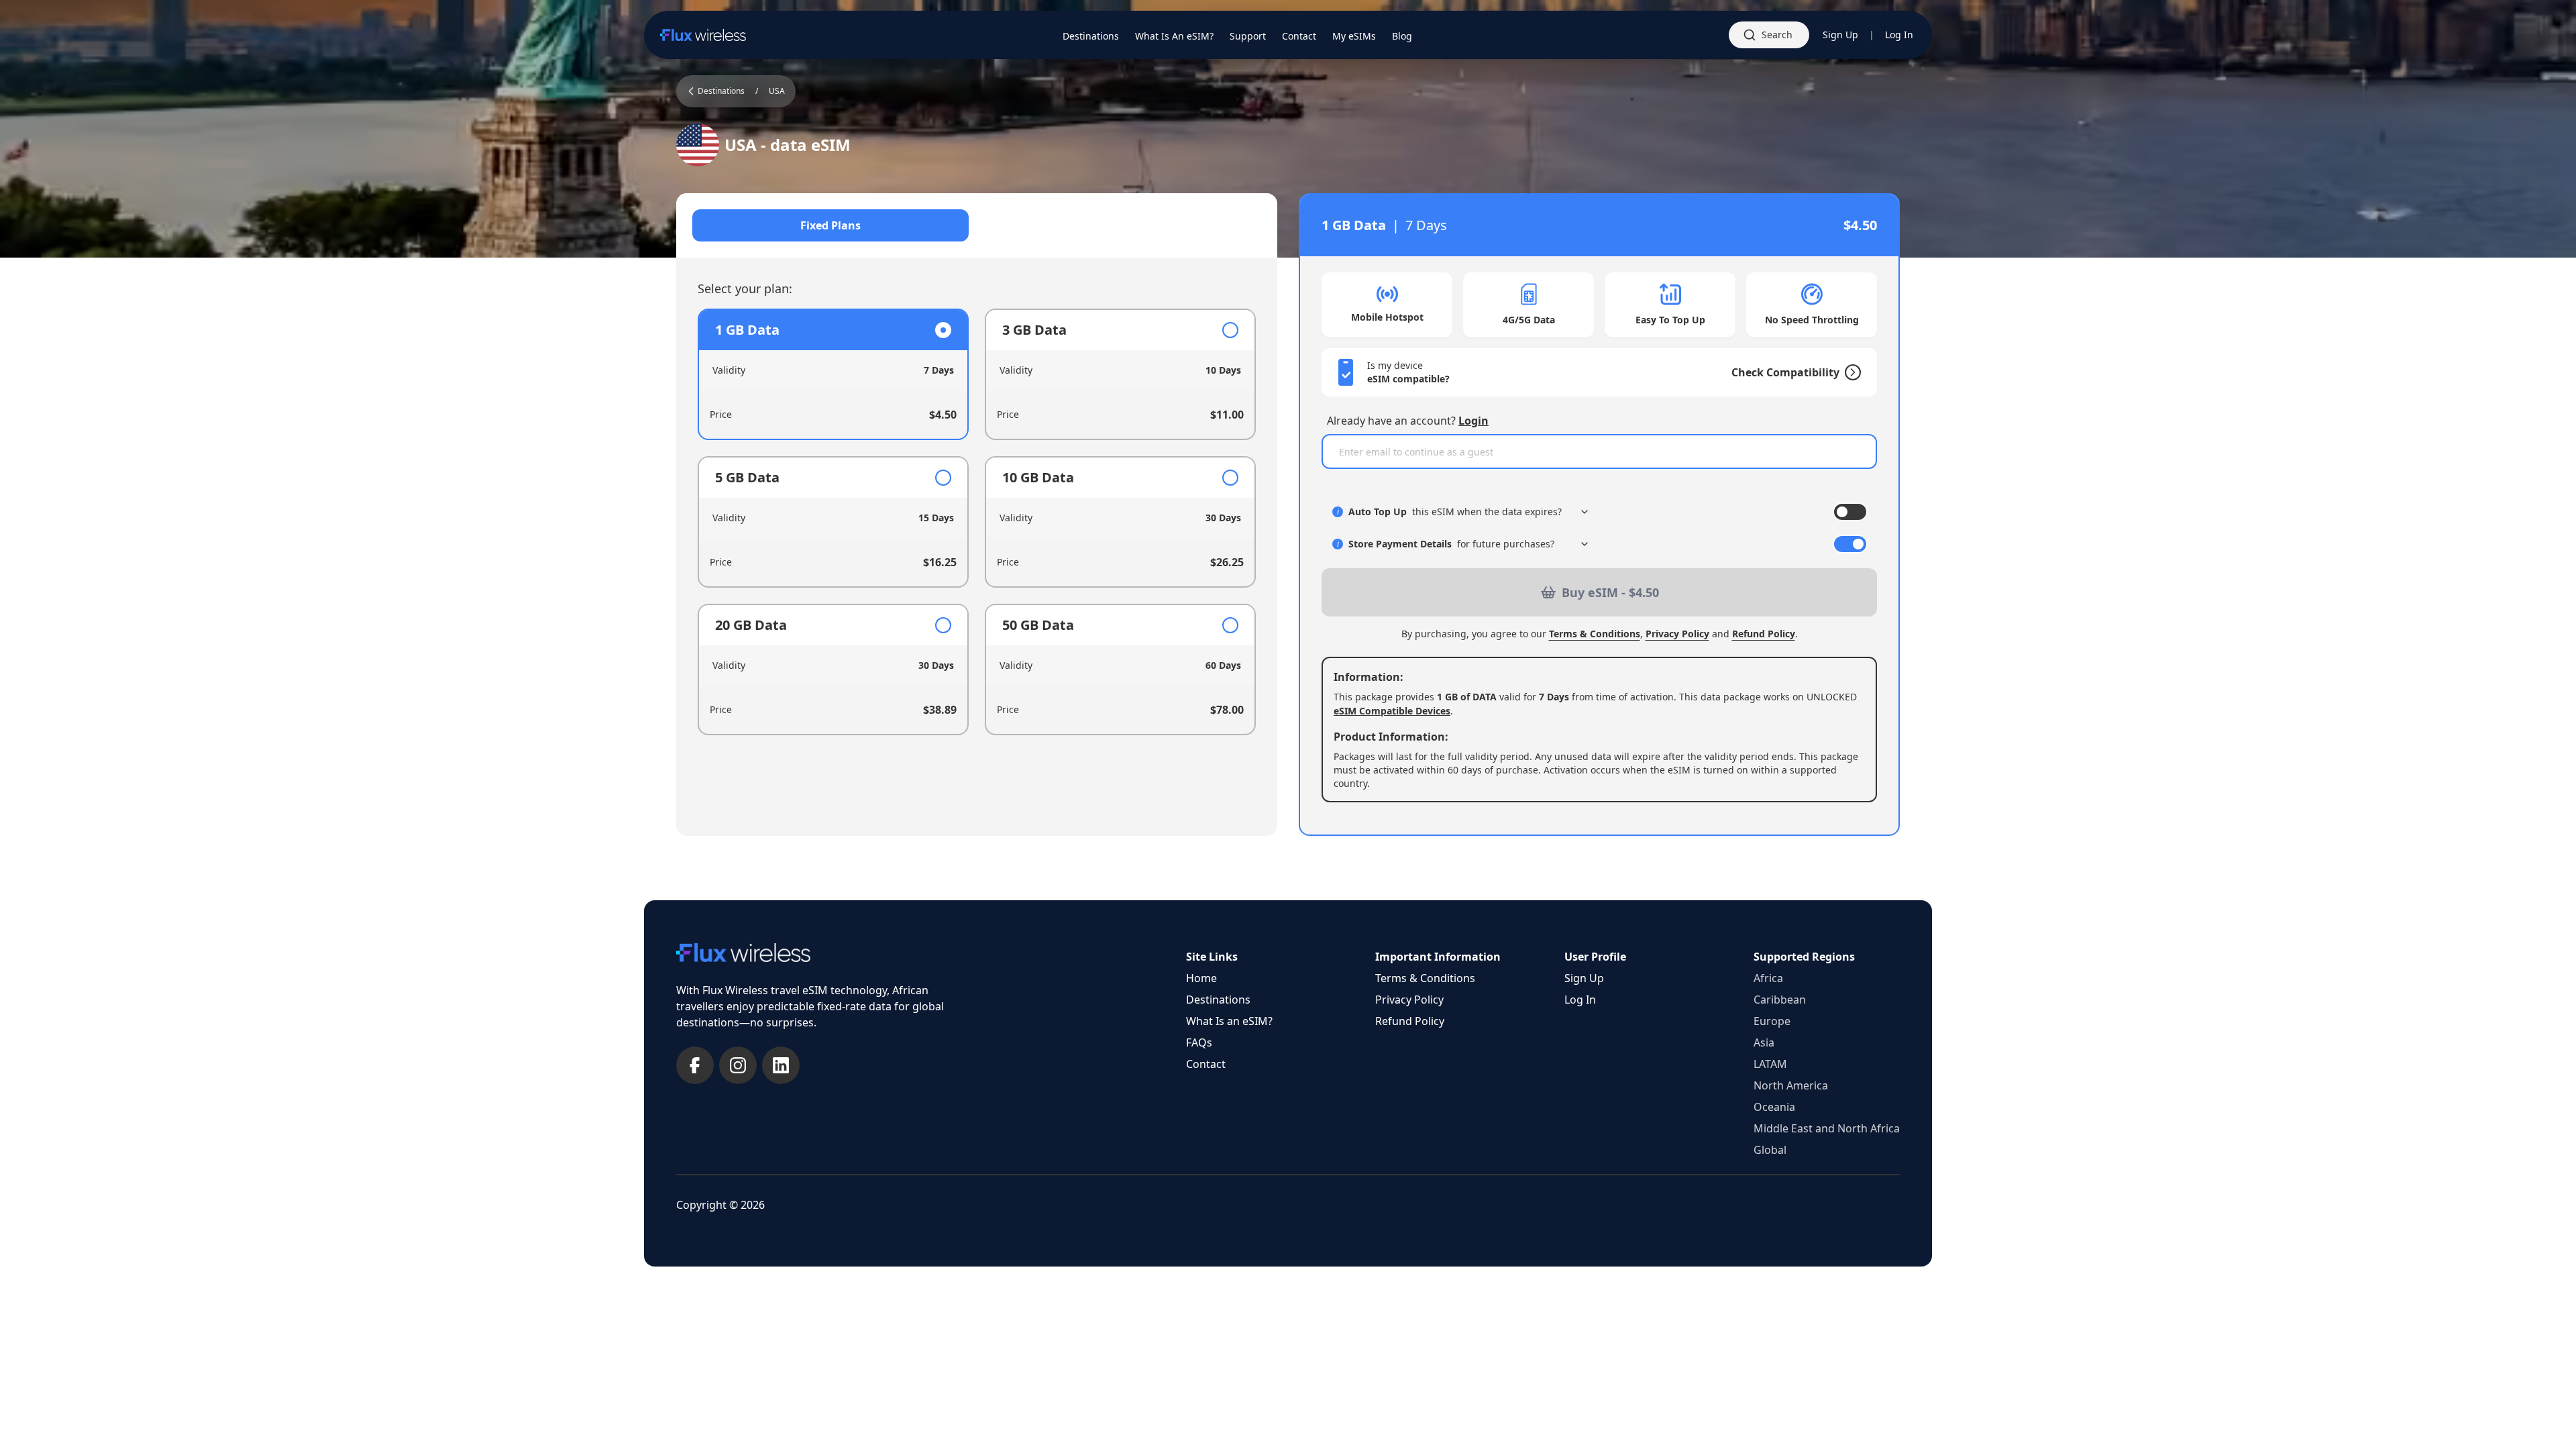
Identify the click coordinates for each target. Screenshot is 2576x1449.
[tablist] (977, 225)
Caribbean (1780, 1000)
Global (1770, 1150)
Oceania (1774, 1107)
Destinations (1218, 1000)
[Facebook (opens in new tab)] (695, 1065)
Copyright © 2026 (720, 1205)
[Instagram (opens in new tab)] (738, 1065)
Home (1201, 978)
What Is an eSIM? (1229, 1021)
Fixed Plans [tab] (830, 225)
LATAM (1770, 1064)
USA (777, 91)
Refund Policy (1764, 634)
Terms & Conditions (1595, 634)
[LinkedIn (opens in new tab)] (781, 1065)
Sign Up (1840, 35)
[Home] (703, 35)
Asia (1764, 1042)
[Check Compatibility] (1850, 372)
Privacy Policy (1677, 634)
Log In (1899, 35)
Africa (1768, 978)
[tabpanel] (977, 522)
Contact (1206, 1064)
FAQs (1199, 1042)
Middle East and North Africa (1827, 1128)
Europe (1772, 1021)
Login (1473, 421)
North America (1791, 1085)
